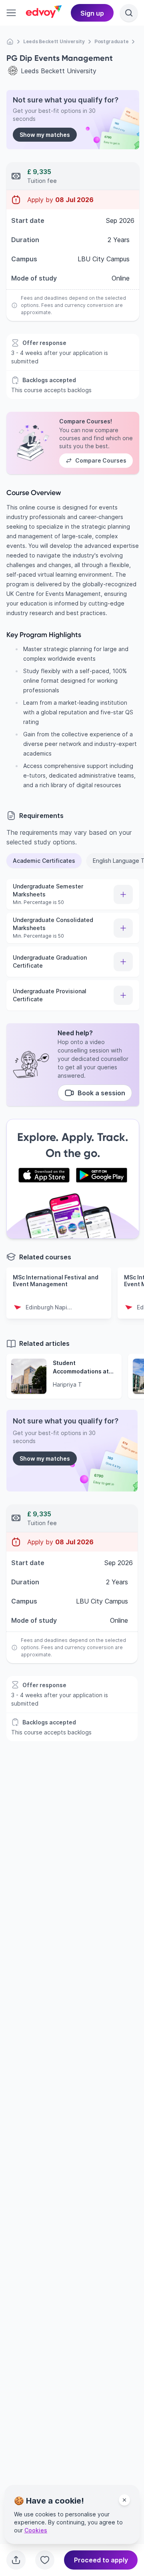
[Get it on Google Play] (102, 1175)
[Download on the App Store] (44, 1175)
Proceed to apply (101, 2560)
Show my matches (45, 135)
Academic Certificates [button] (44, 861)
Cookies (36, 2530)
